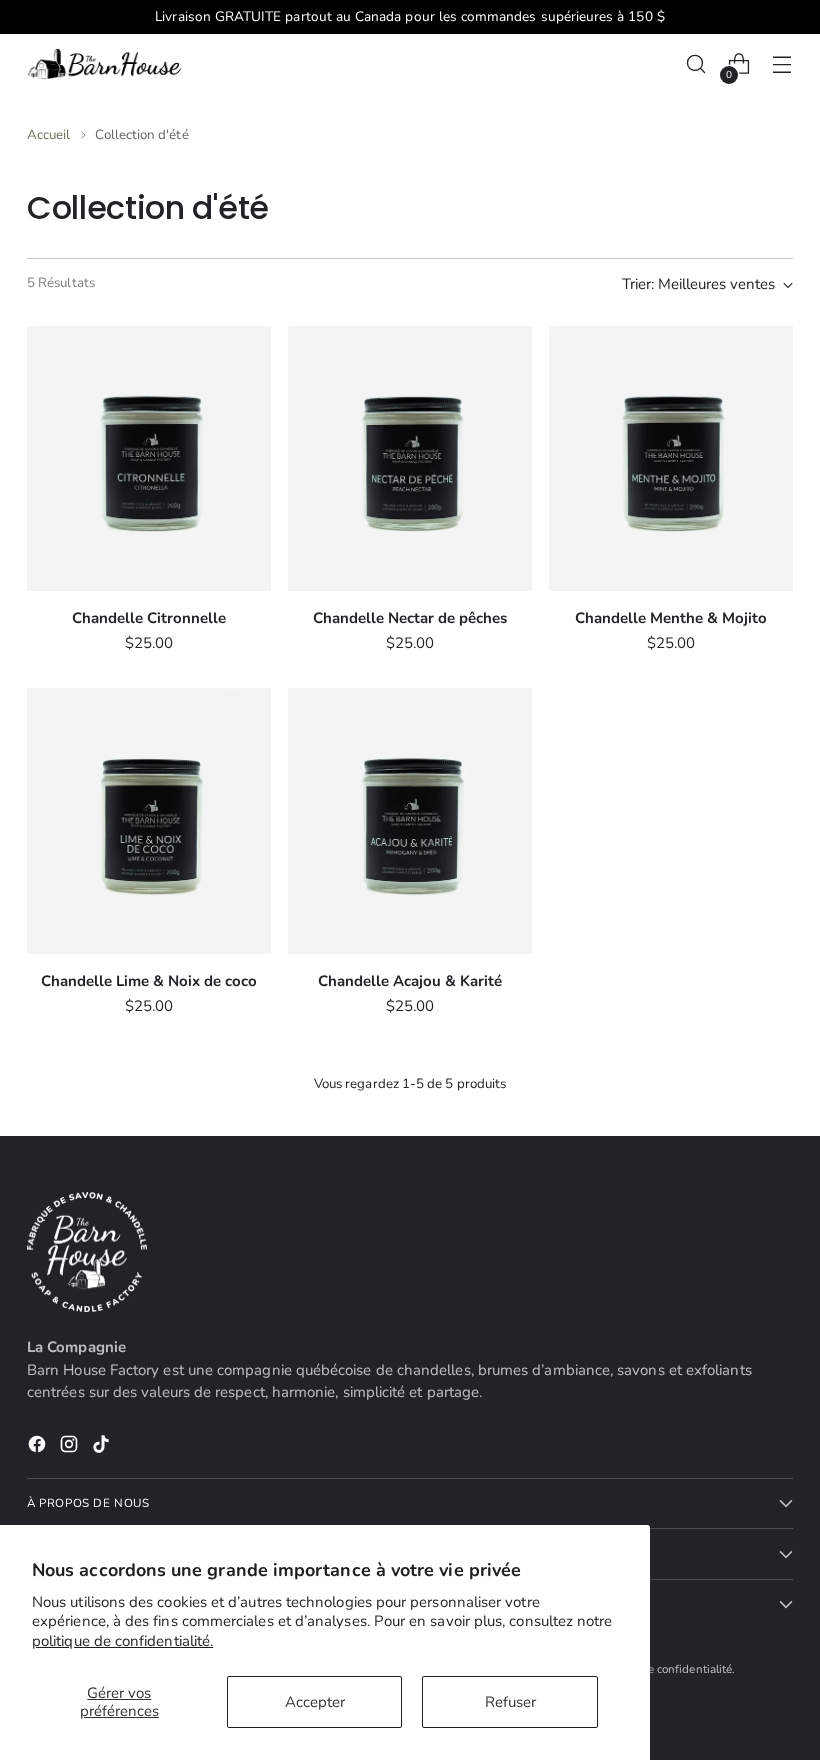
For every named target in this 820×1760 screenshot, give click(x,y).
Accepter (315, 1702)
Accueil (48, 135)
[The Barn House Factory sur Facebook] (39, 1447)
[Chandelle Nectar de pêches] (410, 459)
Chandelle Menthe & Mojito (671, 618)
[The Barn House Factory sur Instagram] (71, 1447)
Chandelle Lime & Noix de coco (149, 981)
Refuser (510, 1702)
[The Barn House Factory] (107, 64)
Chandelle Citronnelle (149, 618)
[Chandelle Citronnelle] (149, 459)
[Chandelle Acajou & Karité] (410, 821)
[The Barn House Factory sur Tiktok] (103, 1447)
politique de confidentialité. (122, 1641)
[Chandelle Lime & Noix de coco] (149, 821)
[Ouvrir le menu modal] (782, 64)
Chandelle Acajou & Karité (410, 981)
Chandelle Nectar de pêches (410, 618)
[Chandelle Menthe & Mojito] (671, 459)
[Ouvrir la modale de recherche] (696, 64)
